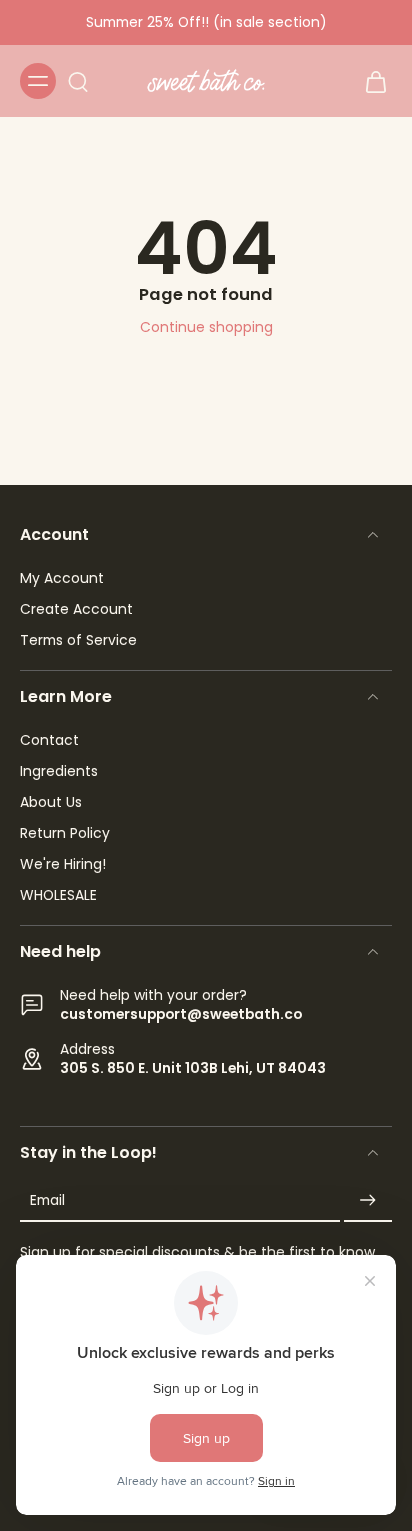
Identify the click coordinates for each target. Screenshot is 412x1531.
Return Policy (65, 833)
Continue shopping (206, 327)
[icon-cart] (370, 81)
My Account (62, 578)
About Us (51, 802)
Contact (49, 740)
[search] (78, 81)
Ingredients (59, 771)
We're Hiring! (63, 864)
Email (47, 1200)
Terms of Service (78, 640)
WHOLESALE (58, 895)
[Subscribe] (368, 1200)
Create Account (76, 609)
